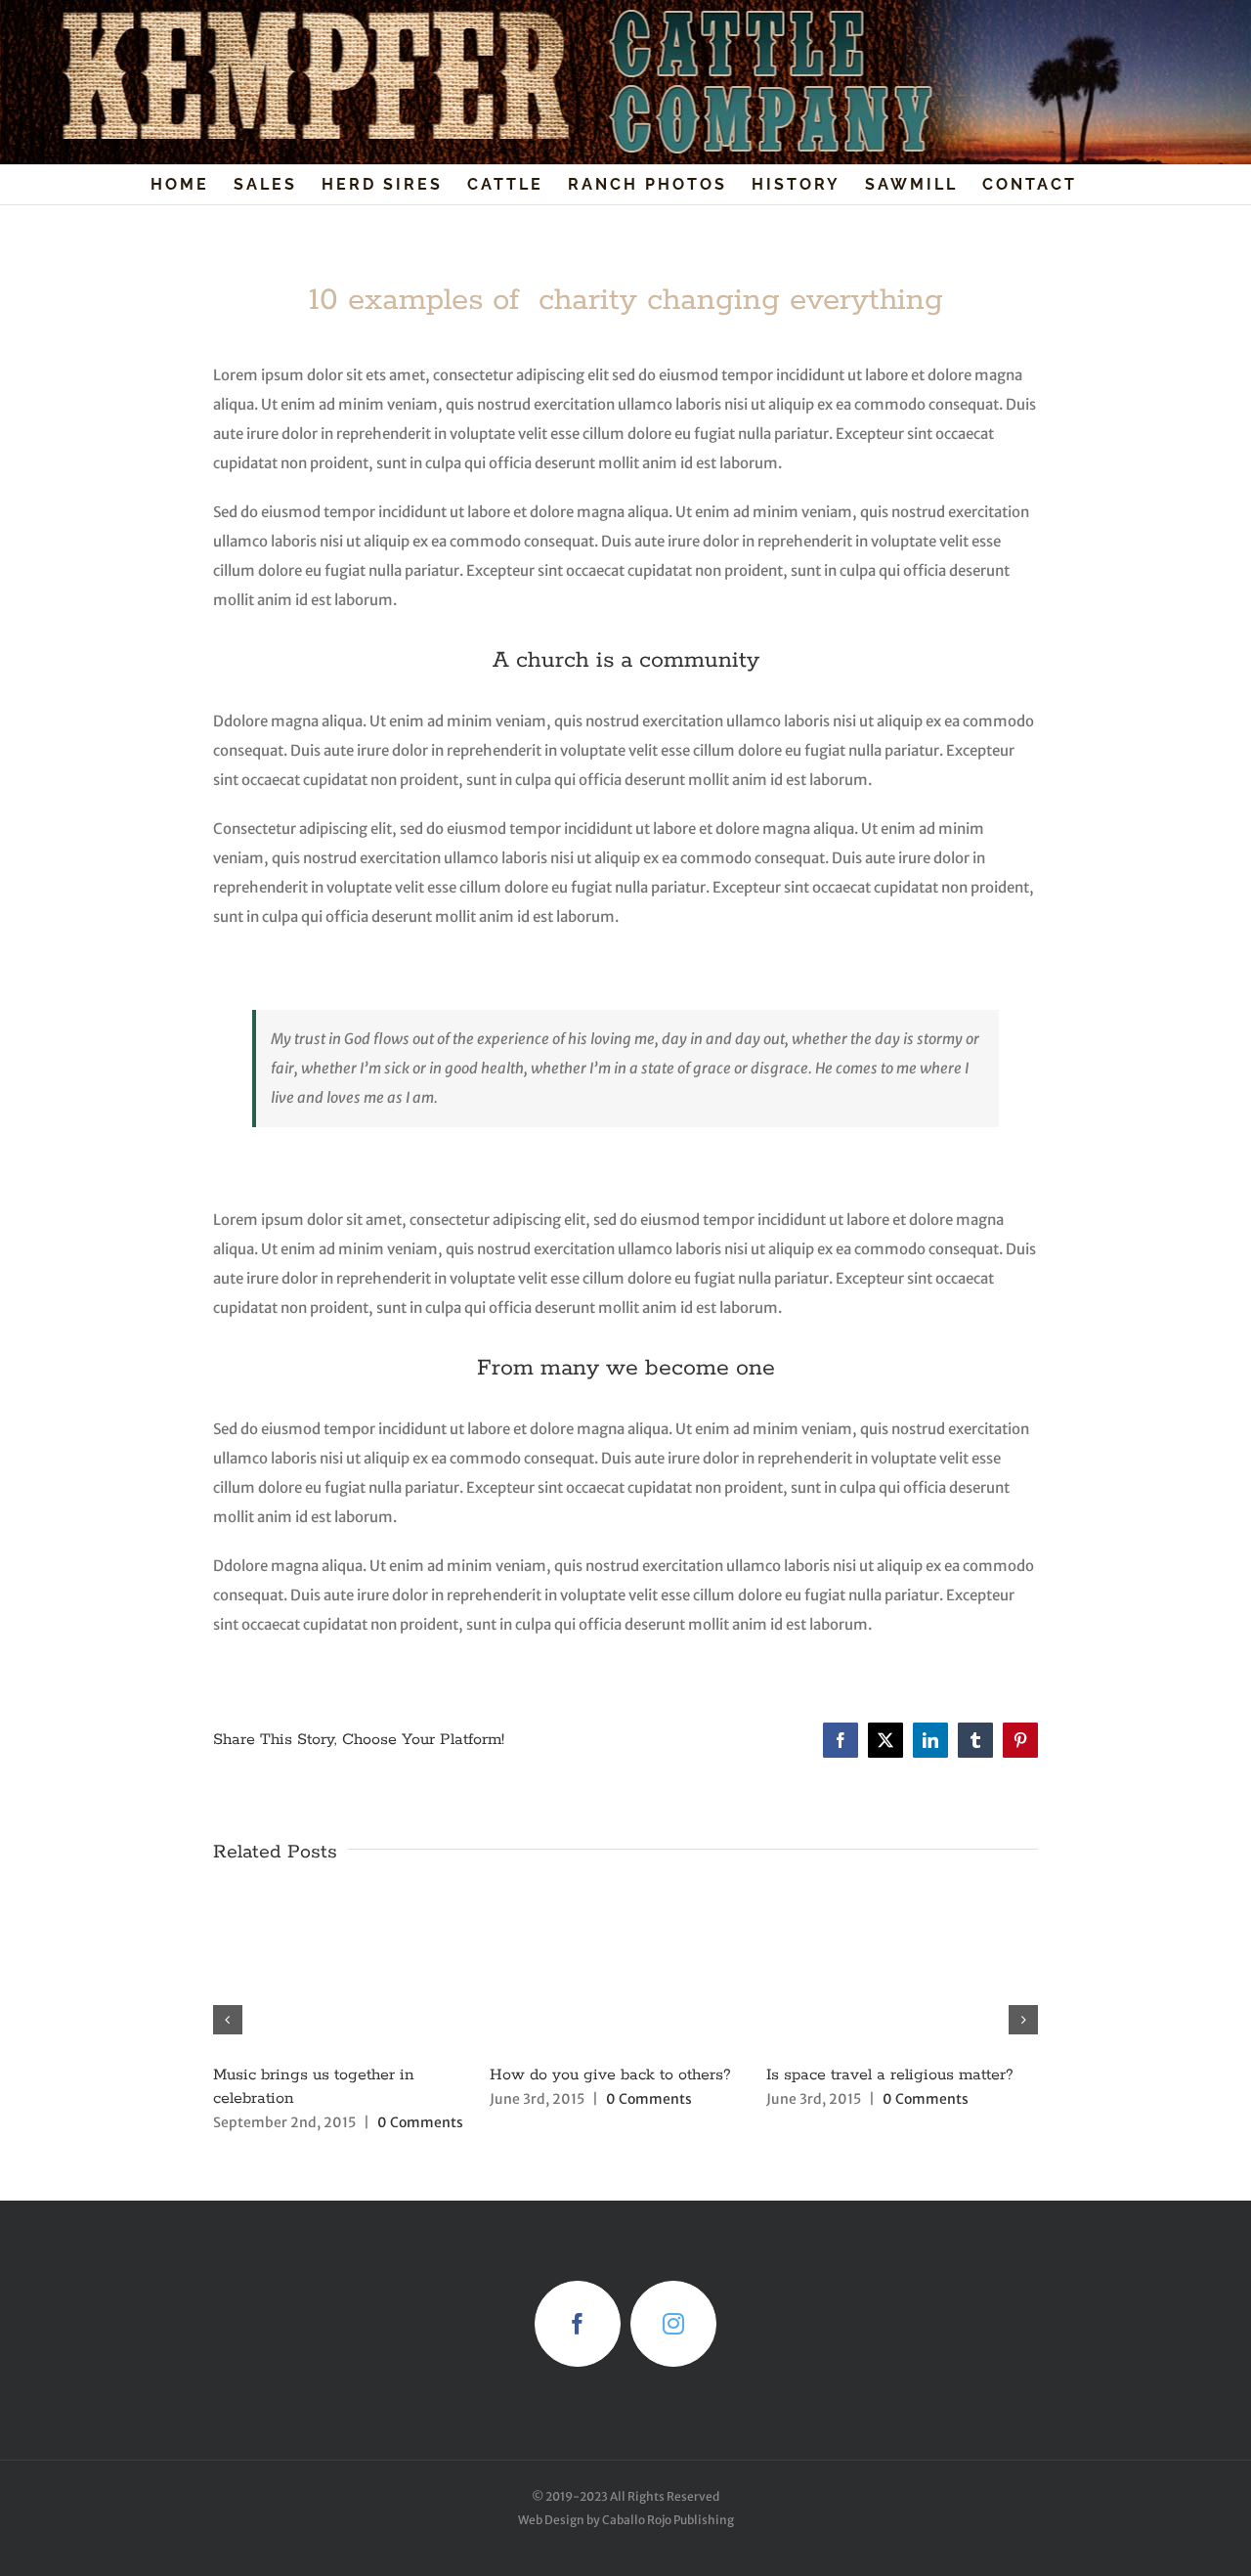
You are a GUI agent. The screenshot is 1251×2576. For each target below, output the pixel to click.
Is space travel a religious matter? (890, 2075)
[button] (228, 2020)
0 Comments (420, 2122)
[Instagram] (673, 2324)
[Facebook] (578, 2324)
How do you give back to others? (610, 2075)
